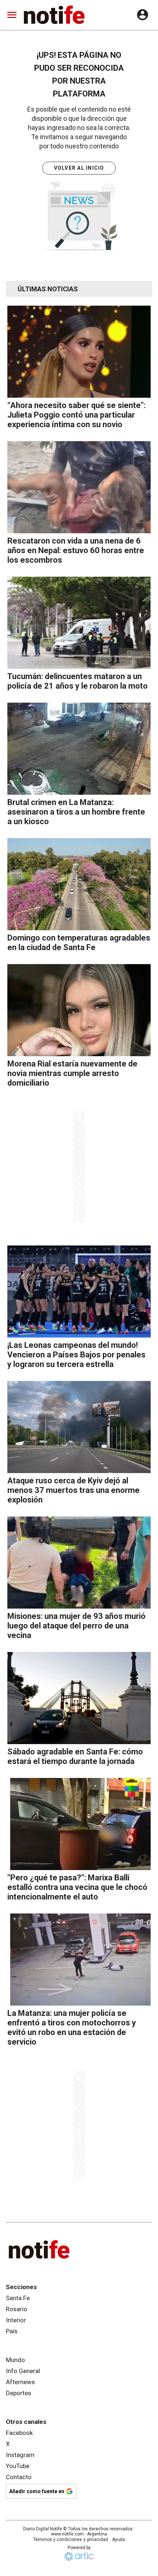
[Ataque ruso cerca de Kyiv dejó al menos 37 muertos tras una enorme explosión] (79, 1427)
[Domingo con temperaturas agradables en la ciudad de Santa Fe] (79, 884)
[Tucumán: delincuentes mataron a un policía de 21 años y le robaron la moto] (79, 623)
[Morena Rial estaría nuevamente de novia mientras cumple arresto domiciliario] (79, 1010)
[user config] (143, 15)
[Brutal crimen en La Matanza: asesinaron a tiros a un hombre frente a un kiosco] (79, 749)
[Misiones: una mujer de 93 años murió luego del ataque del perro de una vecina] (79, 1563)
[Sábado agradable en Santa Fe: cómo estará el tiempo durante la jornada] (79, 1698)
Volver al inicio (79, 168)
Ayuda (118, 2540)
